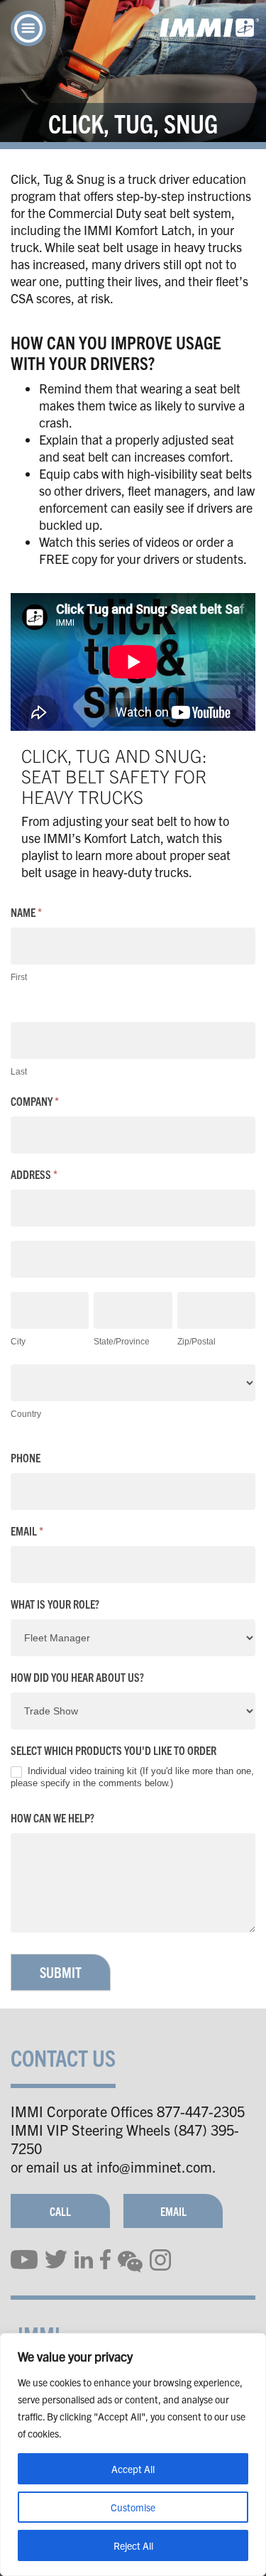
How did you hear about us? (77, 1677)
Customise (133, 2507)
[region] (133, 2455)
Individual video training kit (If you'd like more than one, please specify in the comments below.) (132, 1777)
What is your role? (55, 1604)
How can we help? (52, 1818)
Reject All (133, 2545)
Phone (26, 1458)
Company (35, 1101)
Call (60, 2211)
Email (27, 1531)
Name (26, 912)
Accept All (133, 2469)
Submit (61, 1972)
